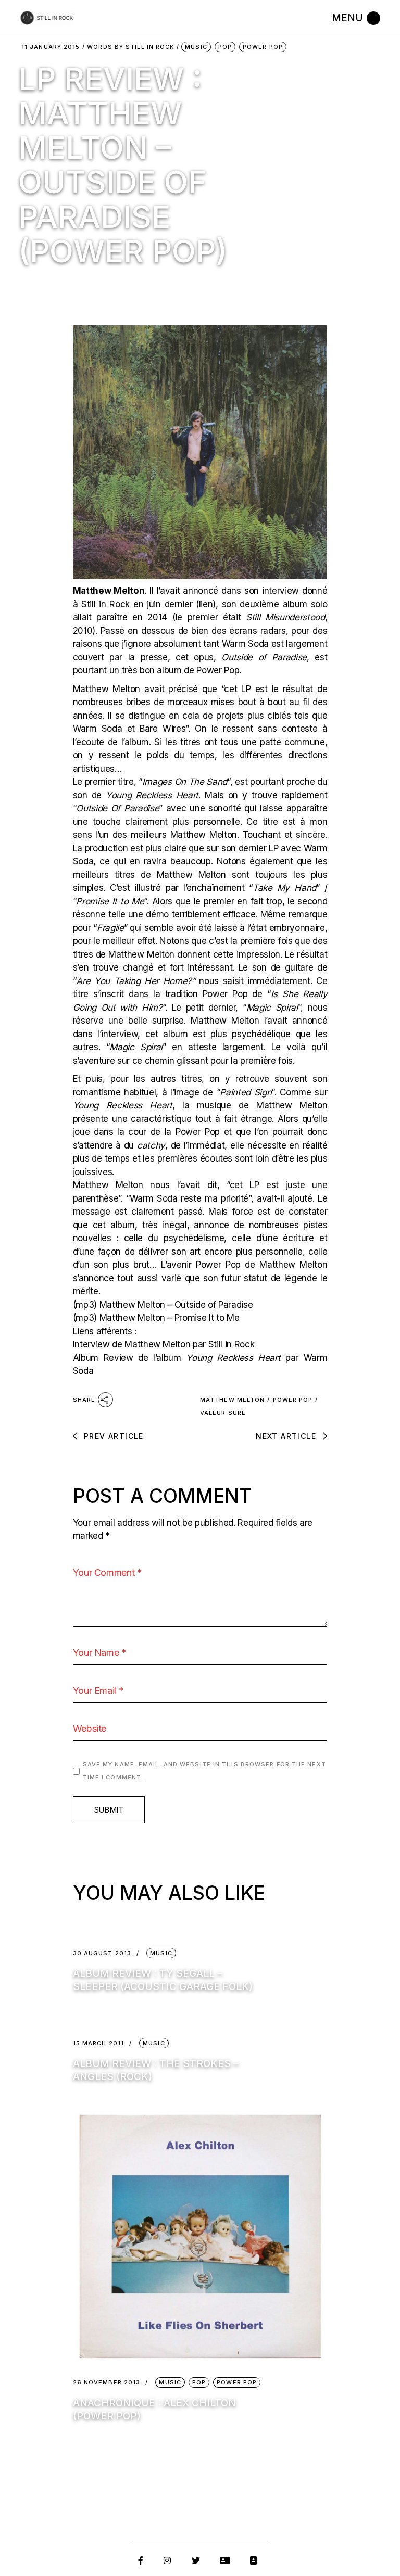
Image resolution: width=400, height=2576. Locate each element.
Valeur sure (223, 1413)
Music (196, 47)
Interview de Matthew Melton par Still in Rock (164, 1344)
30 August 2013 (102, 1953)
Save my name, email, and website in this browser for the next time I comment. (204, 1771)
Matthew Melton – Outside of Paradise (176, 1305)
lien (206, 604)
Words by (130, 47)
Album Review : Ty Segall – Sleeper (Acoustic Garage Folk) (163, 1980)
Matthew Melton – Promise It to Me (170, 1318)
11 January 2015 (51, 47)
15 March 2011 (98, 2043)
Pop (225, 47)
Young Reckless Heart (152, 795)
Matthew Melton (232, 1400)
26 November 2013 (107, 2383)
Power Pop (263, 47)
